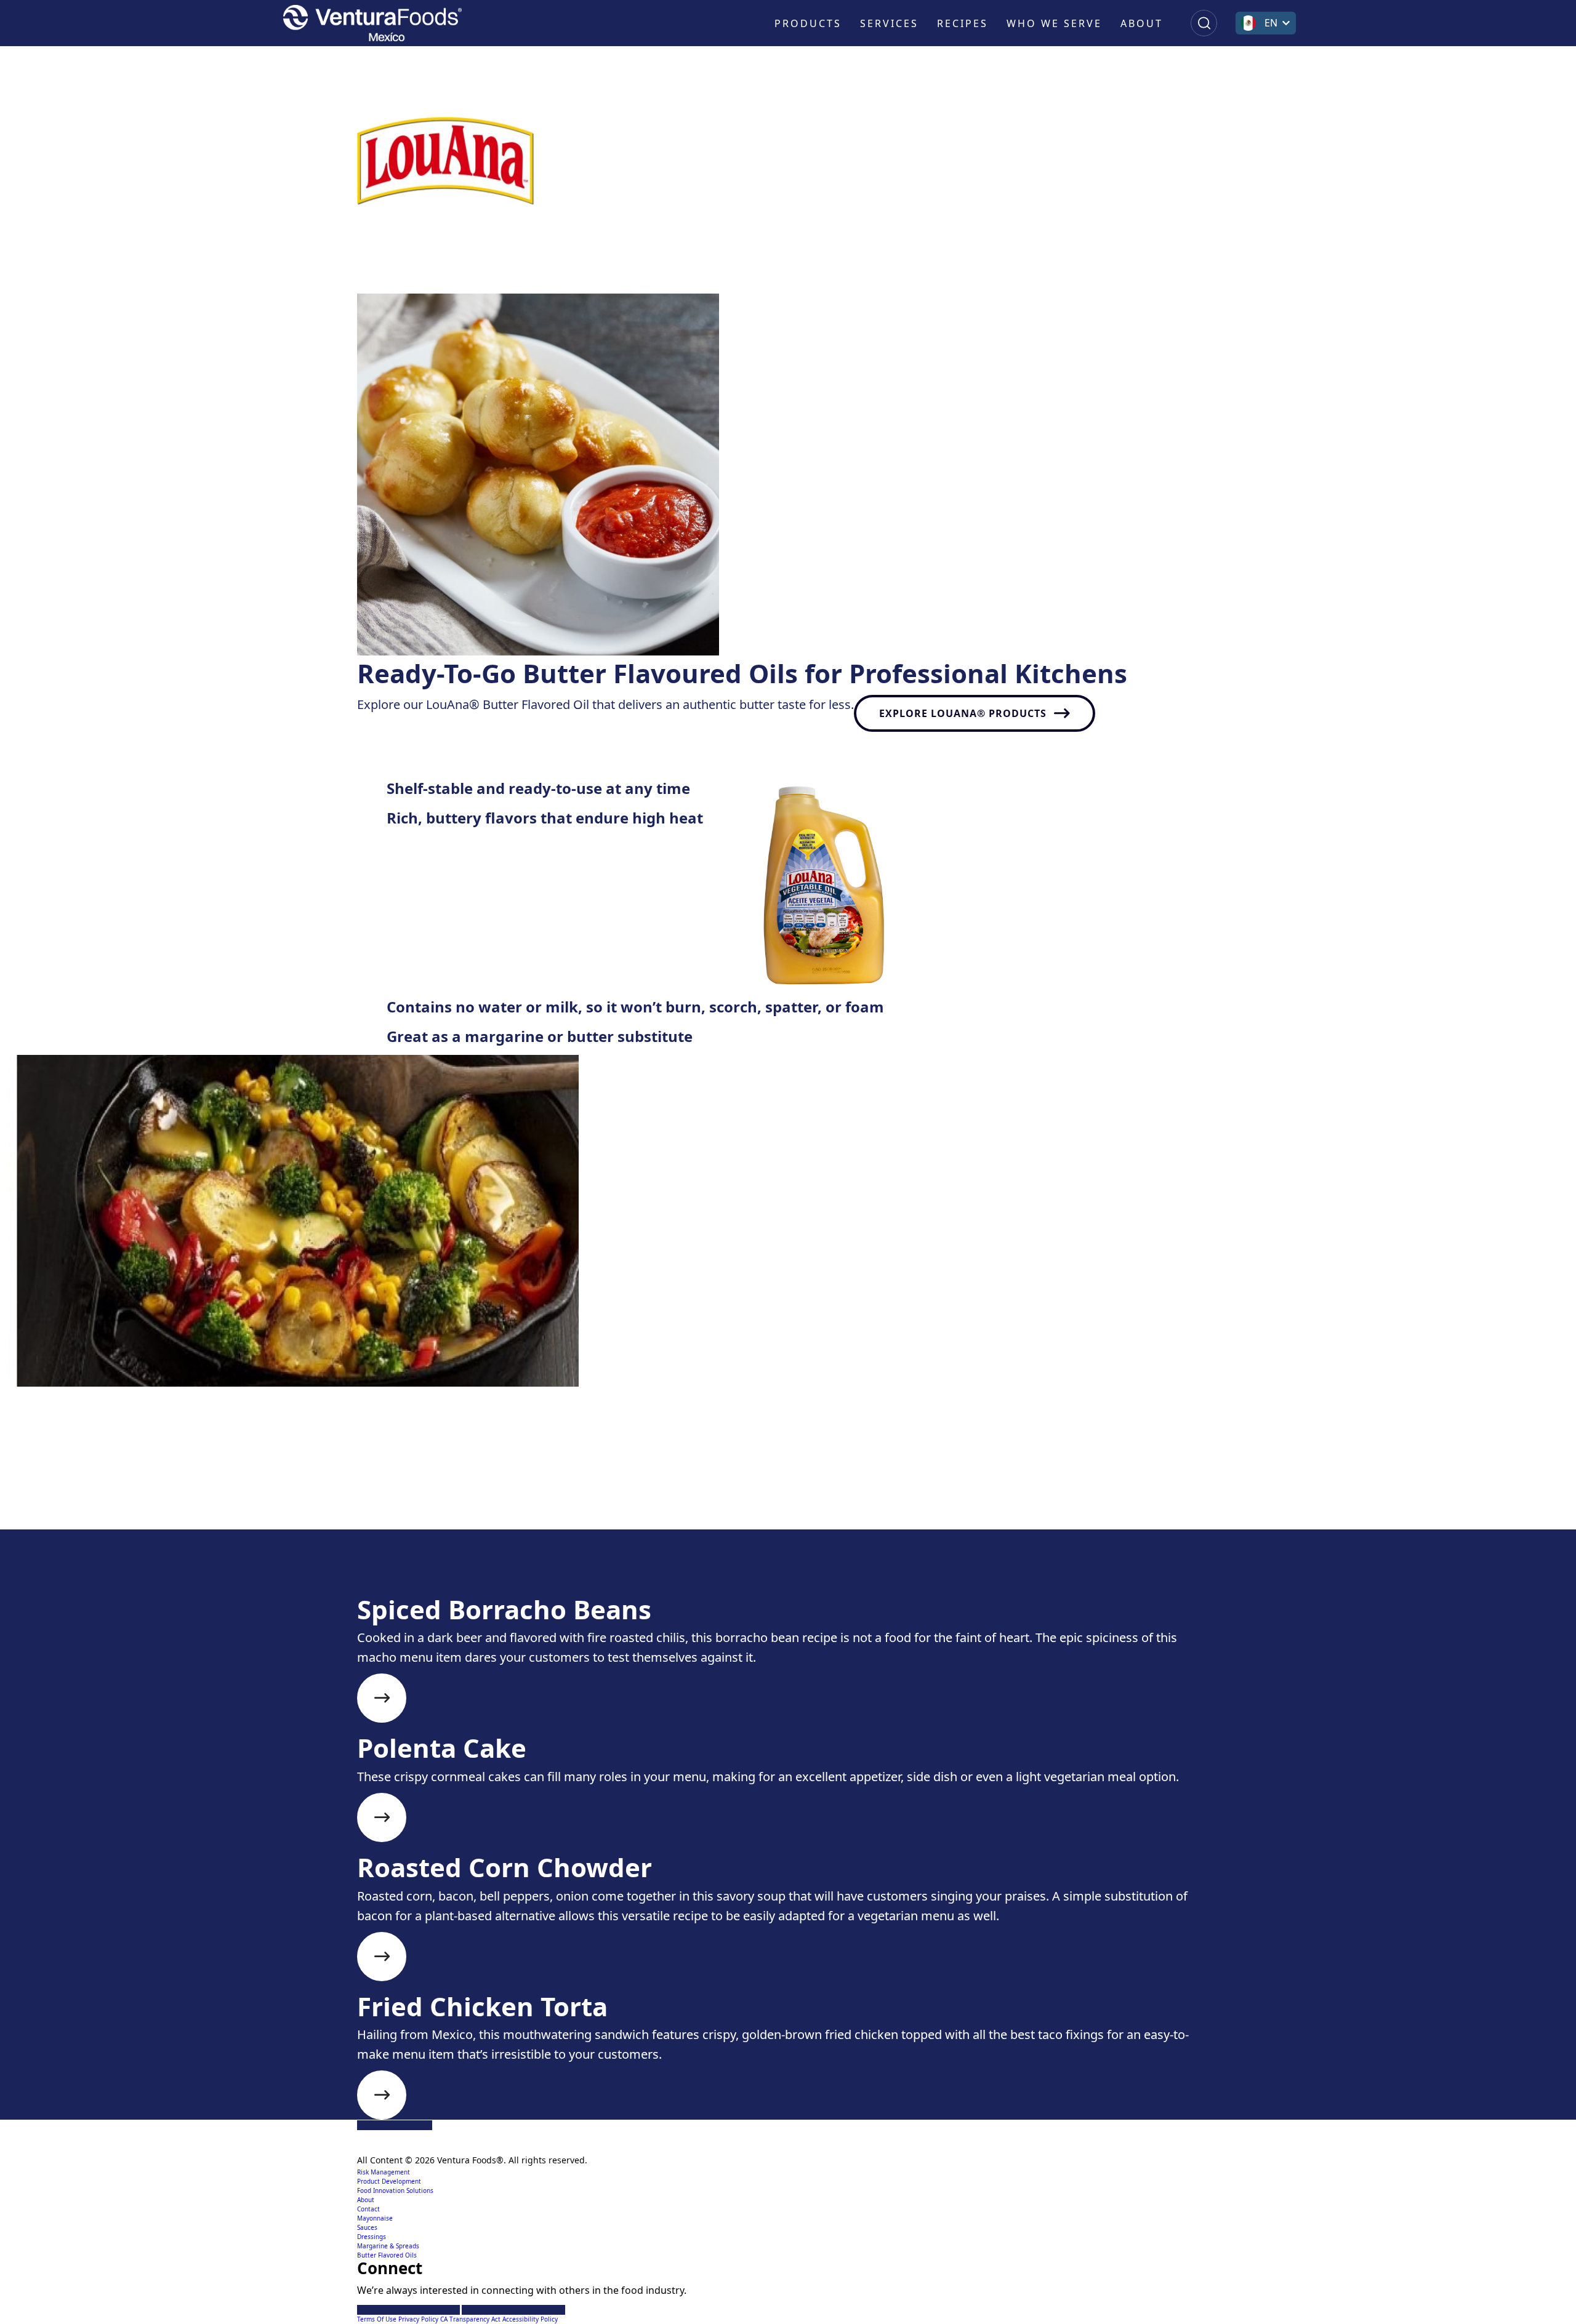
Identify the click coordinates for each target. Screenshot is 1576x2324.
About (1142, 23)
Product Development (389, 2181)
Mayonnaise (375, 2218)
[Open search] (1204, 23)
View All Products (437, 1573)
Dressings (372, 2237)
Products (808, 23)
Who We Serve (1054, 23)
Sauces (367, 2227)
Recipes (963, 23)
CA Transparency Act (471, 2319)
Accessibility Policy (530, 2319)
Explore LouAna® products (963, 713)
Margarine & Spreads (388, 2246)
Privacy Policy (419, 2319)
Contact (368, 2209)
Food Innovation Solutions (395, 2190)
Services (889, 23)
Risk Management (384, 2172)
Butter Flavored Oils (387, 2255)
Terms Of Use (378, 2319)
